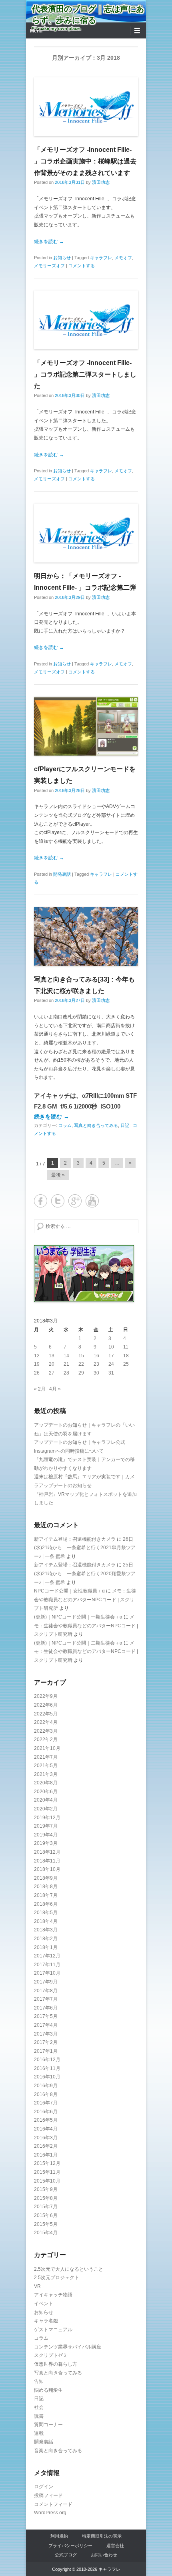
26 (37, 1373)
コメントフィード (53, 2504)
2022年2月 (46, 1740)
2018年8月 (46, 1887)
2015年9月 (46, 2189)
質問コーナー (48, 2425)
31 (111, 1373)
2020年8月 (46, 1783)
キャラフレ (101, 258)
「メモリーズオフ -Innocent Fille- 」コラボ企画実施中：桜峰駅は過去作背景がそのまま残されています (85, 161)
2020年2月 (46, 1809)
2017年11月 (47, 1965)
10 (111, 1347)
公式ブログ (66, 2555)
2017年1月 (46, 2051)
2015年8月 (46, 2198)
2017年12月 (47, 1956)
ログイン (44, 2487)
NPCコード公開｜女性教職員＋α (69, 1591)
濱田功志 (101, 182)
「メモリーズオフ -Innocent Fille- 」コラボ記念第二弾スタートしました (85, 374)
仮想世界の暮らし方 (56, 2364)
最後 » (58, 1175)
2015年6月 (46, 2215)
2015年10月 (47, 2181)
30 (96, 1373)
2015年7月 (46, 2207)
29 (81, 1373)
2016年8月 (46, 2094)
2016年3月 (46, 2138)
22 (81, 1364)
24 (111, 1364)
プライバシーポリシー (70, 2546)
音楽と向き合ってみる (58, 2451)
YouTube (92, 1201)
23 (96, 1364)
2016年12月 (47, 2060)
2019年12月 (47, 1818)
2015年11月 (47, 2172)
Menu (36, 31)
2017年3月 (46, 2034)
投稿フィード (48, 2495)
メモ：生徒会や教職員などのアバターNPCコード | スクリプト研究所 (85, 1599)
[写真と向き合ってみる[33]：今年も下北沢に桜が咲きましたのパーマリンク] (86, 936)
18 (126, 1356)
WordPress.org (50, 2513)
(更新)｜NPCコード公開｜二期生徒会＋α (78, 1643)
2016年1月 (46, 2155)
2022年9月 (46, 1696)
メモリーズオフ (49, 266)
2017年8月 (46, 1991)
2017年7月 (46, 1999)
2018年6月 (46, 1904)
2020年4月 (46, 1800)
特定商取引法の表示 (102, 2536)
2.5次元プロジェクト (57, 2278)
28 (66, 1373)
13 (52, 1356)
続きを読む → (49, 242)
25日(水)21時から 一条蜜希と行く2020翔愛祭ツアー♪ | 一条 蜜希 (85, 1573)
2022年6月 (46, 1705)
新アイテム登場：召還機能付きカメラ (75, 1539)
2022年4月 (46, 1722)
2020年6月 (46, 1792)
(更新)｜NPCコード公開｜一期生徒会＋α (78, 1617)
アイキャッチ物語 (53, 2295)
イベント (44, 2304)
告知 (39, 2381)
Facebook (41, 1201)
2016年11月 (47, 2068)
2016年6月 (46, 2112)
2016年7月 (46, 2103)
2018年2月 (46, 1939)
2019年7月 (46, 1826)
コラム (65, 1125)
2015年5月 (46, 2224)
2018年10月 (47, 1869)
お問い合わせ (104, 2555)
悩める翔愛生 (48, 2390)
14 (66, 1356)
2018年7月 (46, 1895)
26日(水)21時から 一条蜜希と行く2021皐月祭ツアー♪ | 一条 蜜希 (85, 1548)
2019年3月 (46, 1843)
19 (37, 1364)
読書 (39, 2416)
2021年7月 (46, 1757)
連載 (39, 2433)
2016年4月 (46, 2129)
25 (126, 1364)
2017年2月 (46, 2042)
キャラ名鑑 (46, 2321)
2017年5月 (46, 2016)
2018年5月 (46, 1913)
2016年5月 (46, 2120)
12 (37, 1356)
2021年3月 (46, 1774)
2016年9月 (46, 2086)
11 (126, 1347)
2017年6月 (46, 2008)
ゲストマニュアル (53, 2330)
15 (81, 1356)
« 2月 (40, 1389)
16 (96, 1356)
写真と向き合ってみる (96, 1125)
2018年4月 (46, 1921)
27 (52, 1373)
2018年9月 (46, 1878)
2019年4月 (46, 1835)
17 (111, 1356)
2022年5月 (46, 1714)
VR (37, 2286)
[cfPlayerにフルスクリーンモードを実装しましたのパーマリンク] (86, 726)
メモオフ (123, 258)
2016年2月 (46, 2146)
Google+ (75, 1201)
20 (52, 1364)
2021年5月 (46, 1766)
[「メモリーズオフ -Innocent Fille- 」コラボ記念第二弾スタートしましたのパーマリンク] (86, 320)
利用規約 (59, 2536)
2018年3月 (46, 1930)
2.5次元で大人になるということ (69, 2269)
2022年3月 (46, 1731)
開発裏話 (62, 874)
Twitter (58, 1201)
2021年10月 (47, 1748)
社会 (39, 2407)
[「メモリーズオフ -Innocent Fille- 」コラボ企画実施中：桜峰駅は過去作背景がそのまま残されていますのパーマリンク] (86, 107)
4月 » (55, 1389)
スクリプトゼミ (51, 2355)
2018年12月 (47, 1852)
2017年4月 (46, 2025)
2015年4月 (46, 2233)
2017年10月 (47, 1973)
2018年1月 (46, 1947)
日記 (125, 1125)
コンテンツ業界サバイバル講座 (68, 2347)
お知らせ (62, 258)
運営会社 (115, 2546)
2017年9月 (46, 1982)
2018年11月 (47, 1861)
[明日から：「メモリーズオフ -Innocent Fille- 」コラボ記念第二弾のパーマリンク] (86, 533)
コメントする (82, 266)
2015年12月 (47, 2163)
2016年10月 (47, 2077)
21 (66, 1364)
